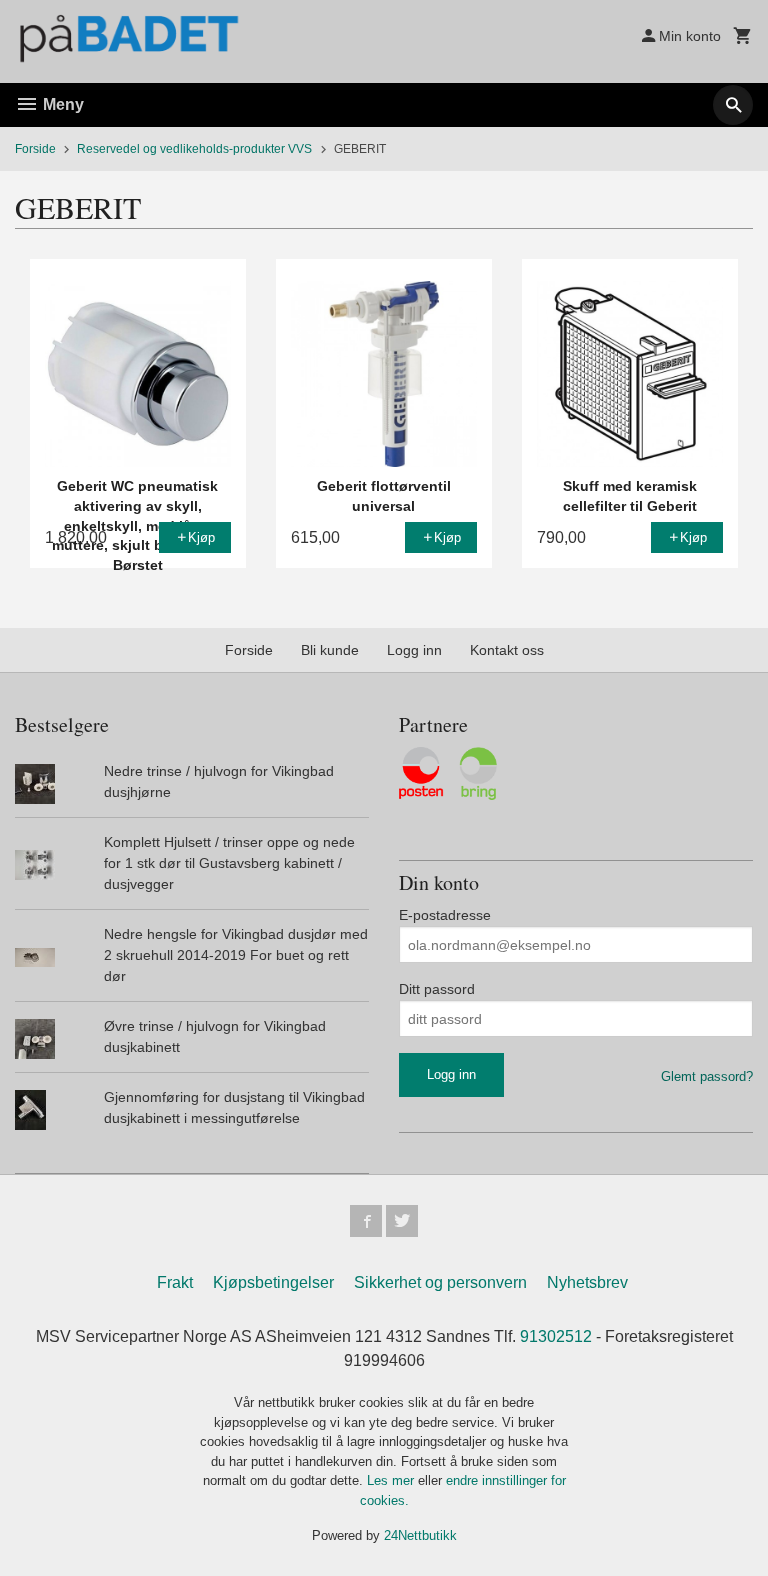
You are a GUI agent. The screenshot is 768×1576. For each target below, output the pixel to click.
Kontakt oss (507, 650)
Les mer (392, 1480)
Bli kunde (330, 650)
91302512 (556, 1336)
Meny (61, 104)
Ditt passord (437, 989)
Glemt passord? (707, 1076)
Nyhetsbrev (587, 1282)
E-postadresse (445, 915)
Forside (35, 149)
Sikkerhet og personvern (440, 1282)
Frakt (175, 1282)
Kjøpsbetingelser (273, 1282)
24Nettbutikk (420, 1535)
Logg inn (414, 650)
